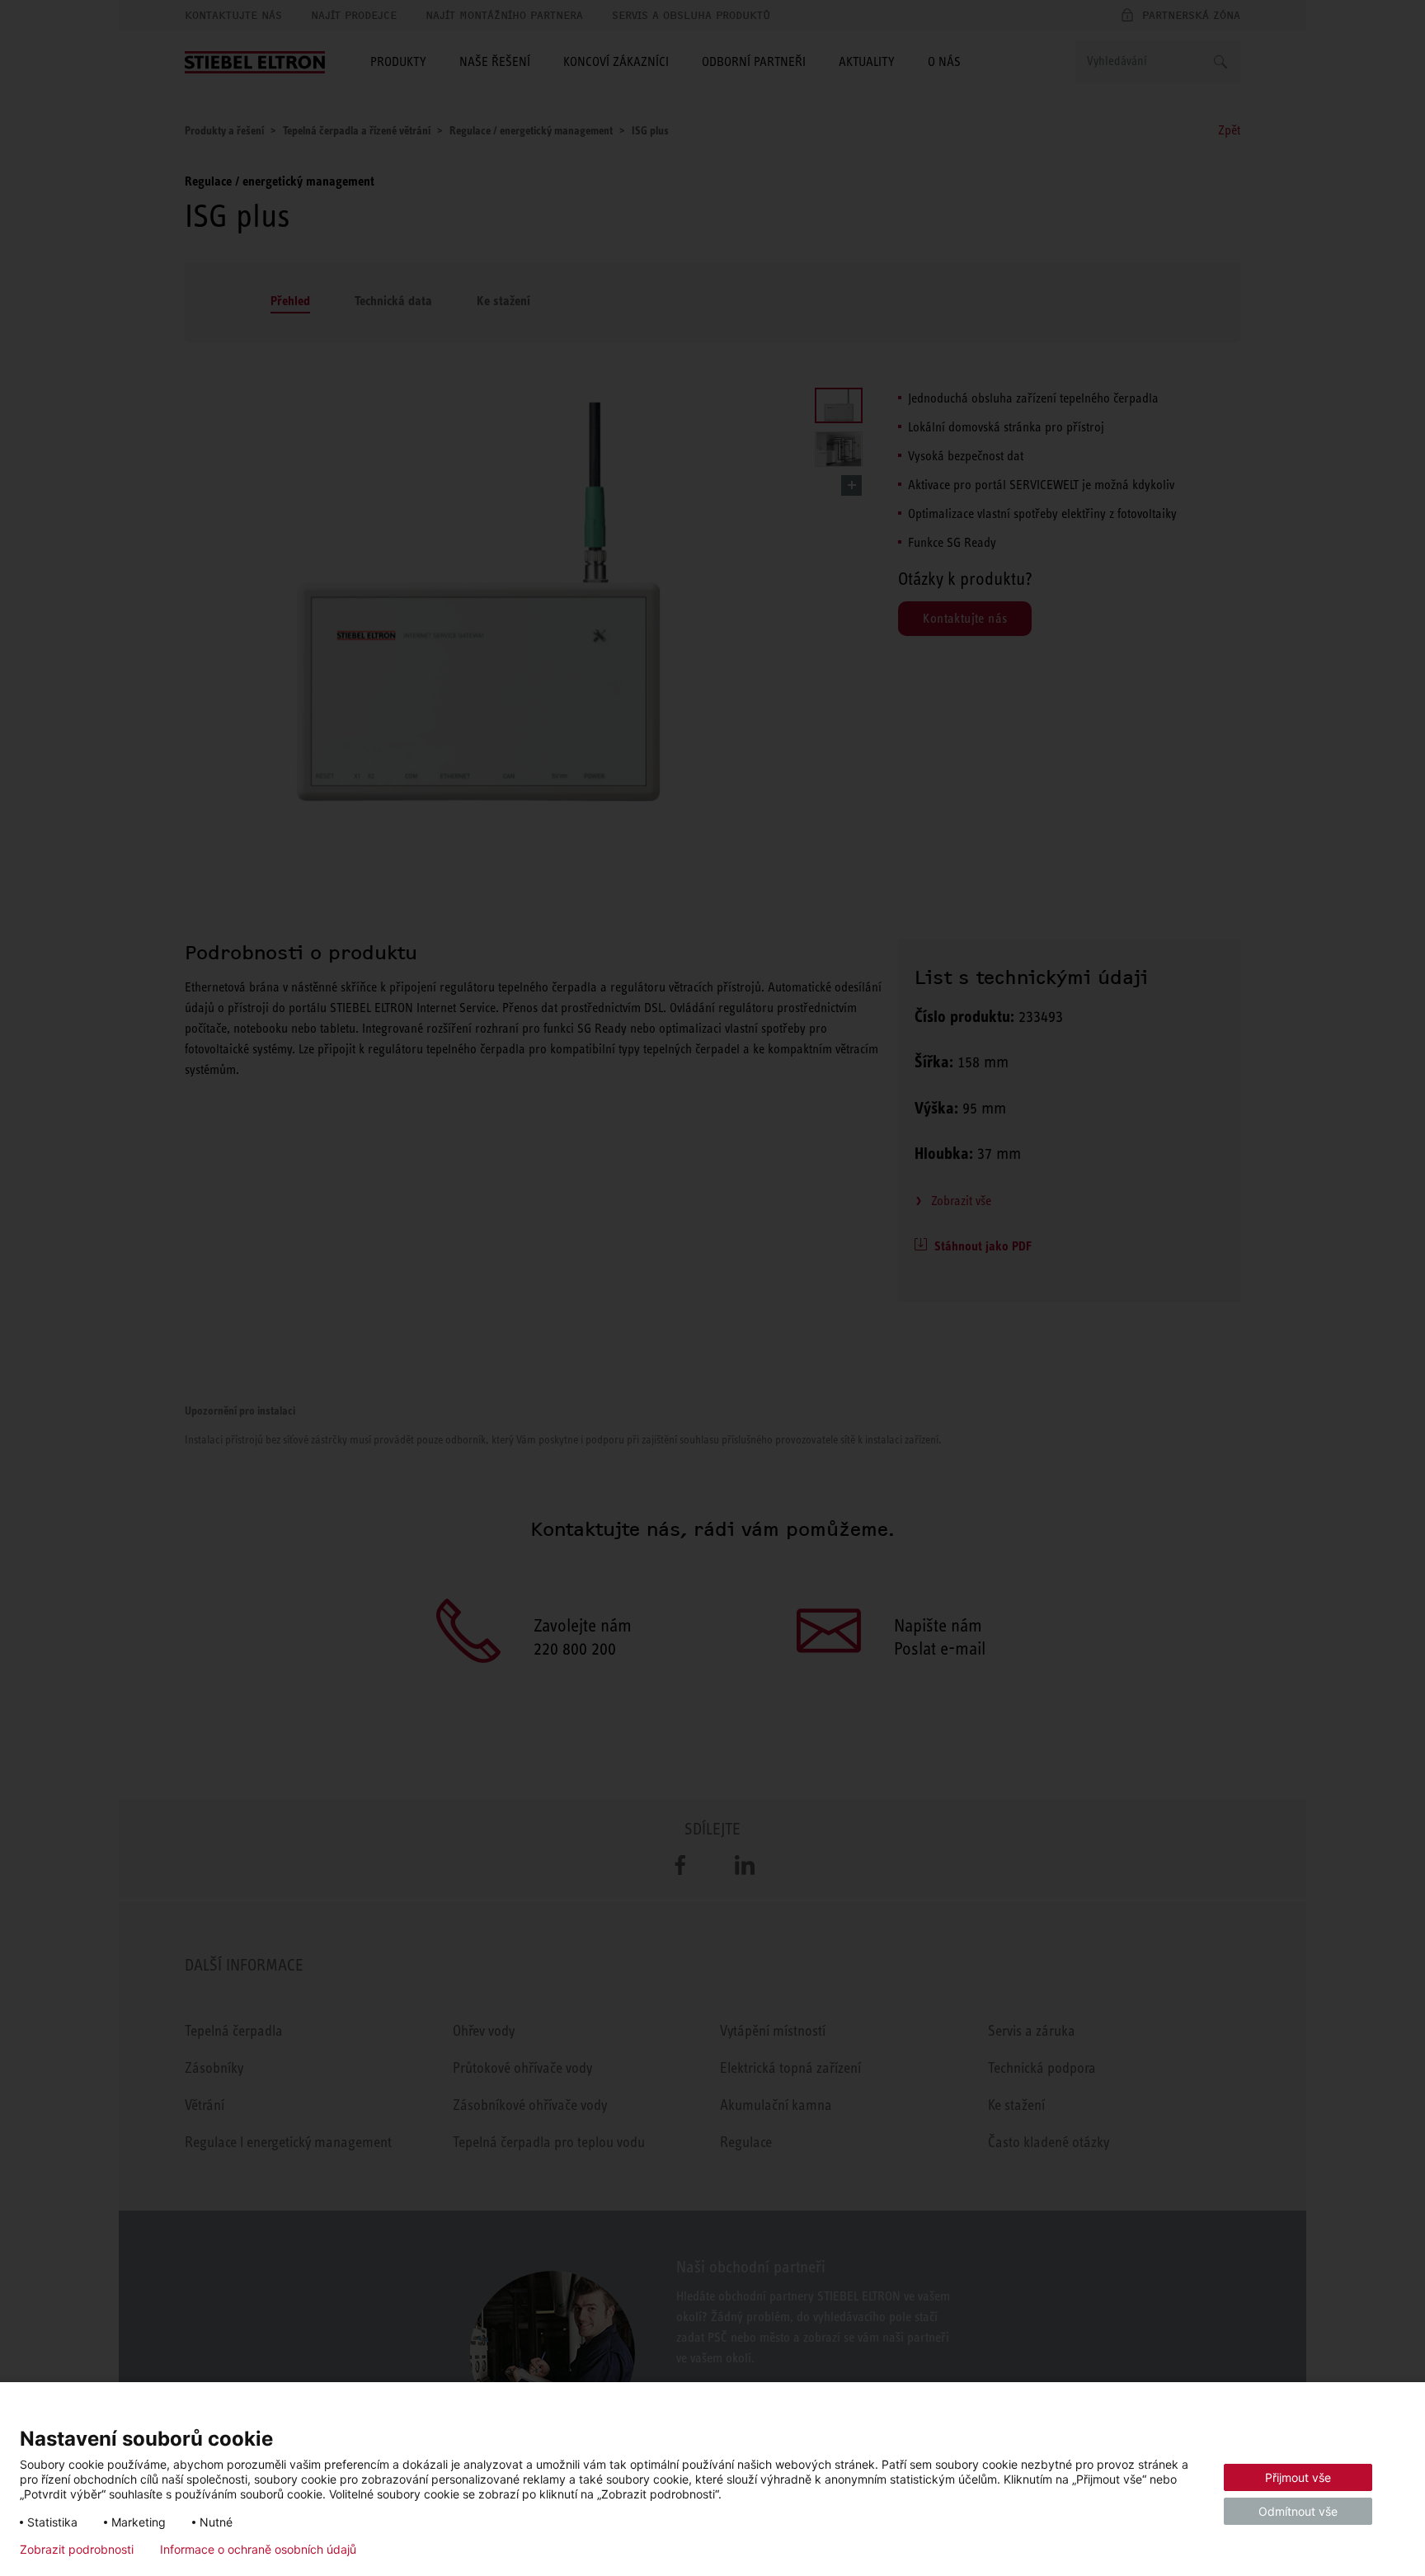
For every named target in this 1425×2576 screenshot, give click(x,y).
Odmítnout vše (1298, 2511)
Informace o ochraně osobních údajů (258, 2550)
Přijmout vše (1298, 2477)
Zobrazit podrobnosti (77, 2550)
